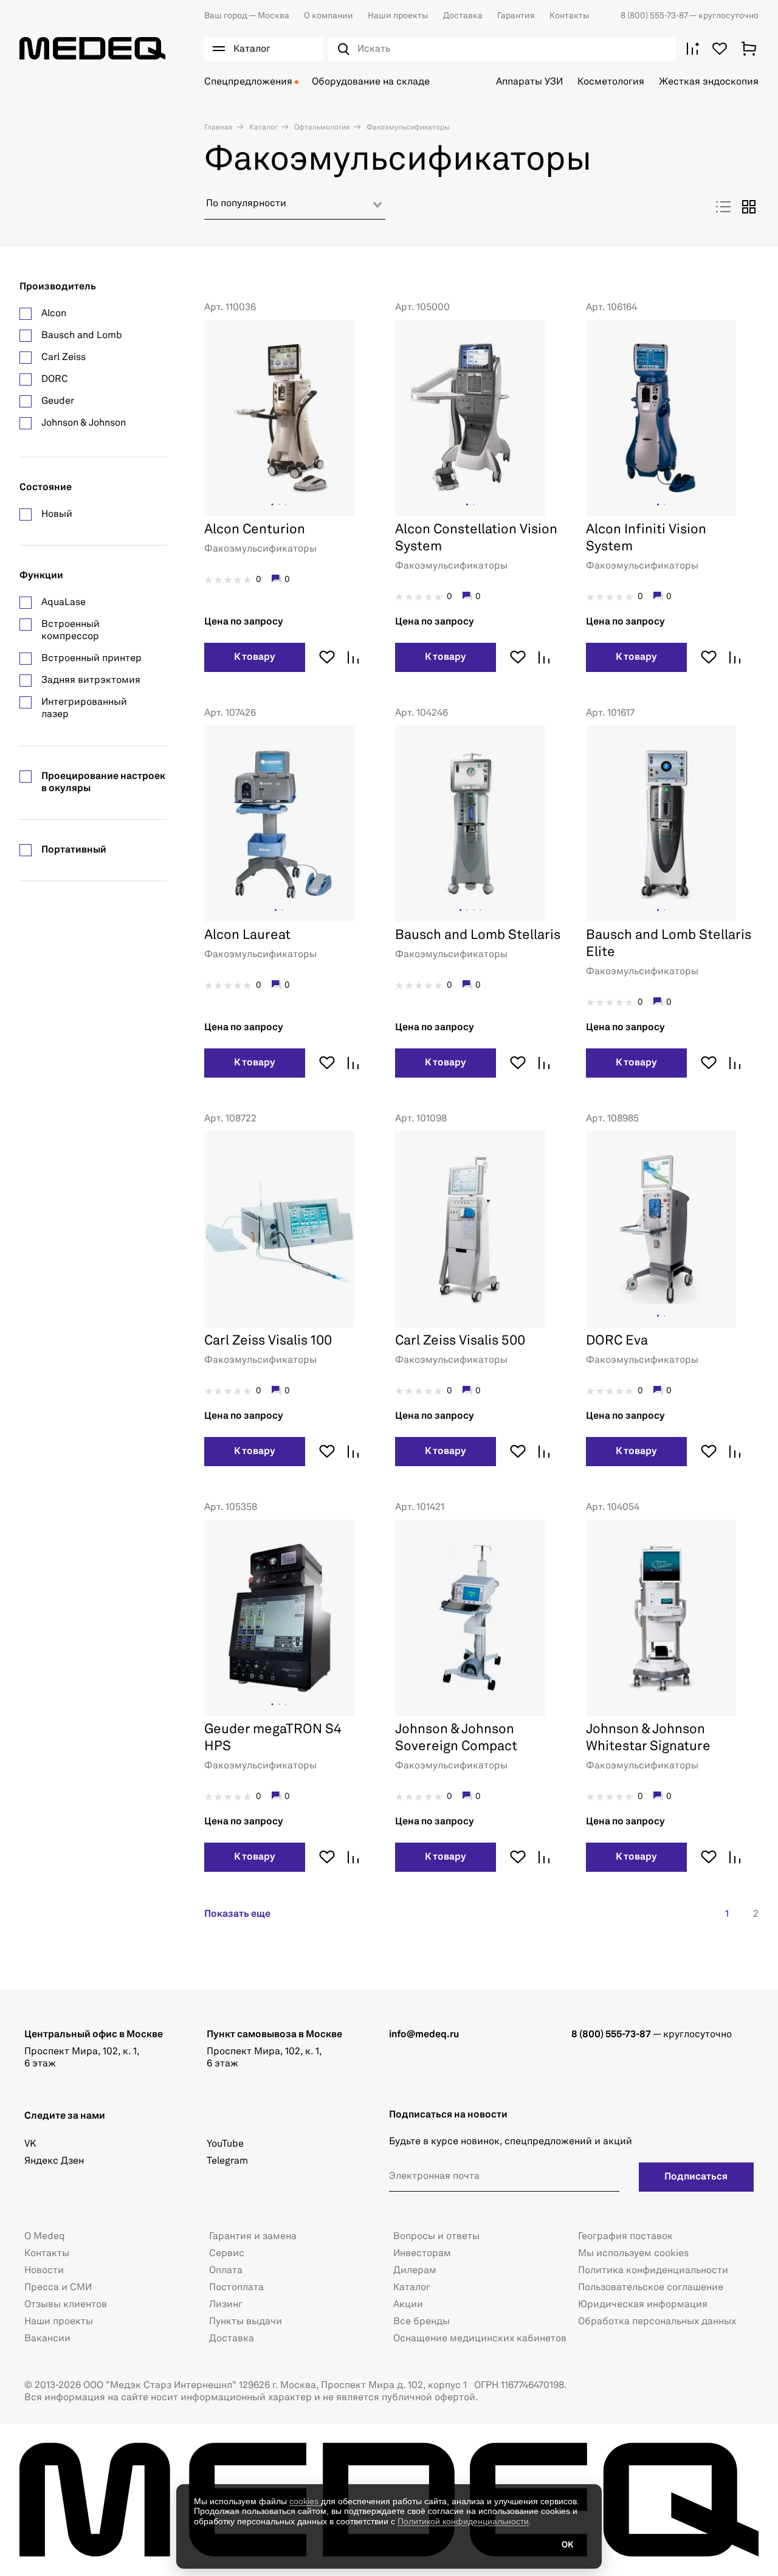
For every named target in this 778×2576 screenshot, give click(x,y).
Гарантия (516, 16)
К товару (255, 657)
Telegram (227, 2161)
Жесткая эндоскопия (709, 82)
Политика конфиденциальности (653, 2271)
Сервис (227, 2254)
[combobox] (295, 208)
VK (30, 2144)
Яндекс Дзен (54, 2161)
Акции (408, 2305)
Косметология (611, 82)
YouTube (225, 2144)
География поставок (625, 2237)
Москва (247, 16)
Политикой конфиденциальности (463, 2521)
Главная (219, 128)
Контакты (570, 16)
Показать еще (237, 1914)
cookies (305, 2501)
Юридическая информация (643, 2305)
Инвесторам (422, 2254)
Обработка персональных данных (657, 2322)
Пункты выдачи (246, 2322)
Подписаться (696, 2177)
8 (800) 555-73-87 (655, 16)
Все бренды (422, 2322)
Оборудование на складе (371, 82)
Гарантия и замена (253, 2237)
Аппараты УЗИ (529, 82)
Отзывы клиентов (66, 2305)
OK (567, 2545)
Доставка (463, 16)
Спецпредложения (248, 82)
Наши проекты (398, 16)
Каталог (263, 128)
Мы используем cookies (633, 2254)
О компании (329, 16)
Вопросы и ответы (436, 2237)
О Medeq (45, 2237)
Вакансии (47, 2339)
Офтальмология (321, 128)
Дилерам (415, 2271)
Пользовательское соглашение (651, 2288)
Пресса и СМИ (58, 2288)
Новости (44, 2271)
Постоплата (236, 2288)
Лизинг (226, 2305)
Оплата (226, 2271)
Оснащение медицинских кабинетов (480, 2339)
